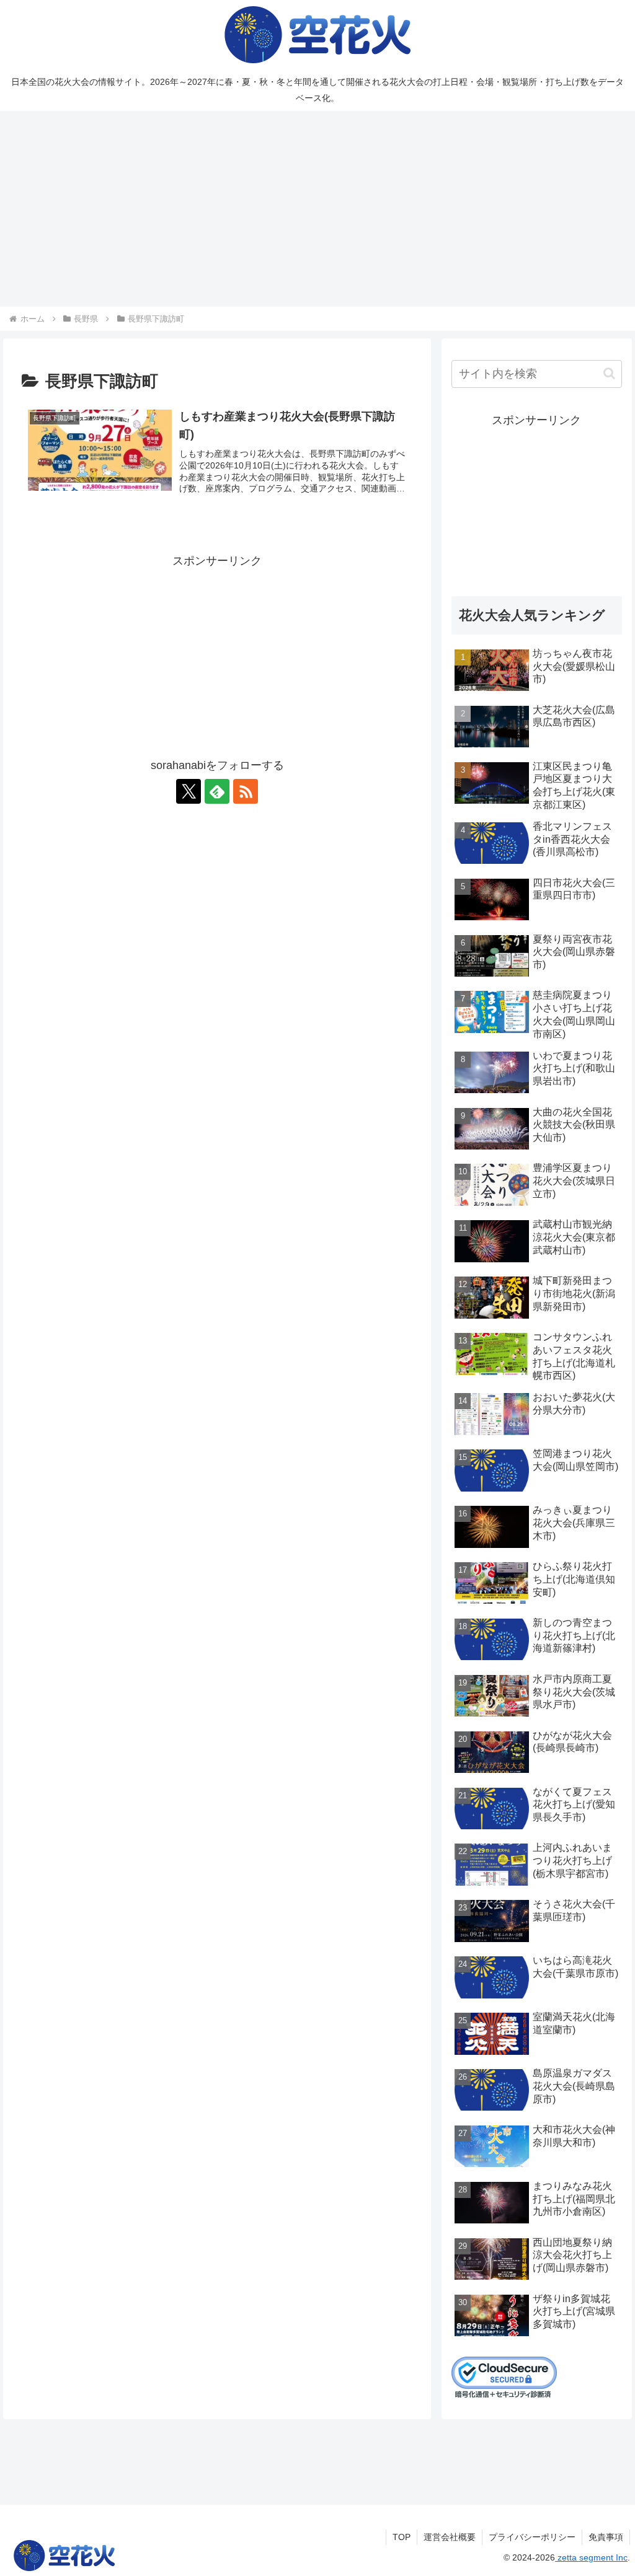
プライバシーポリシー (532, 2537)
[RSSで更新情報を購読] (246, 791)
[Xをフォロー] (189, 791)
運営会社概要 (450, 2537)
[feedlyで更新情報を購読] (217, 791)
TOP (402, 2537)
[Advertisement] (317, 209)
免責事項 (606, 2537)
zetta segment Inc (591, 2557)
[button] (609, 373)
